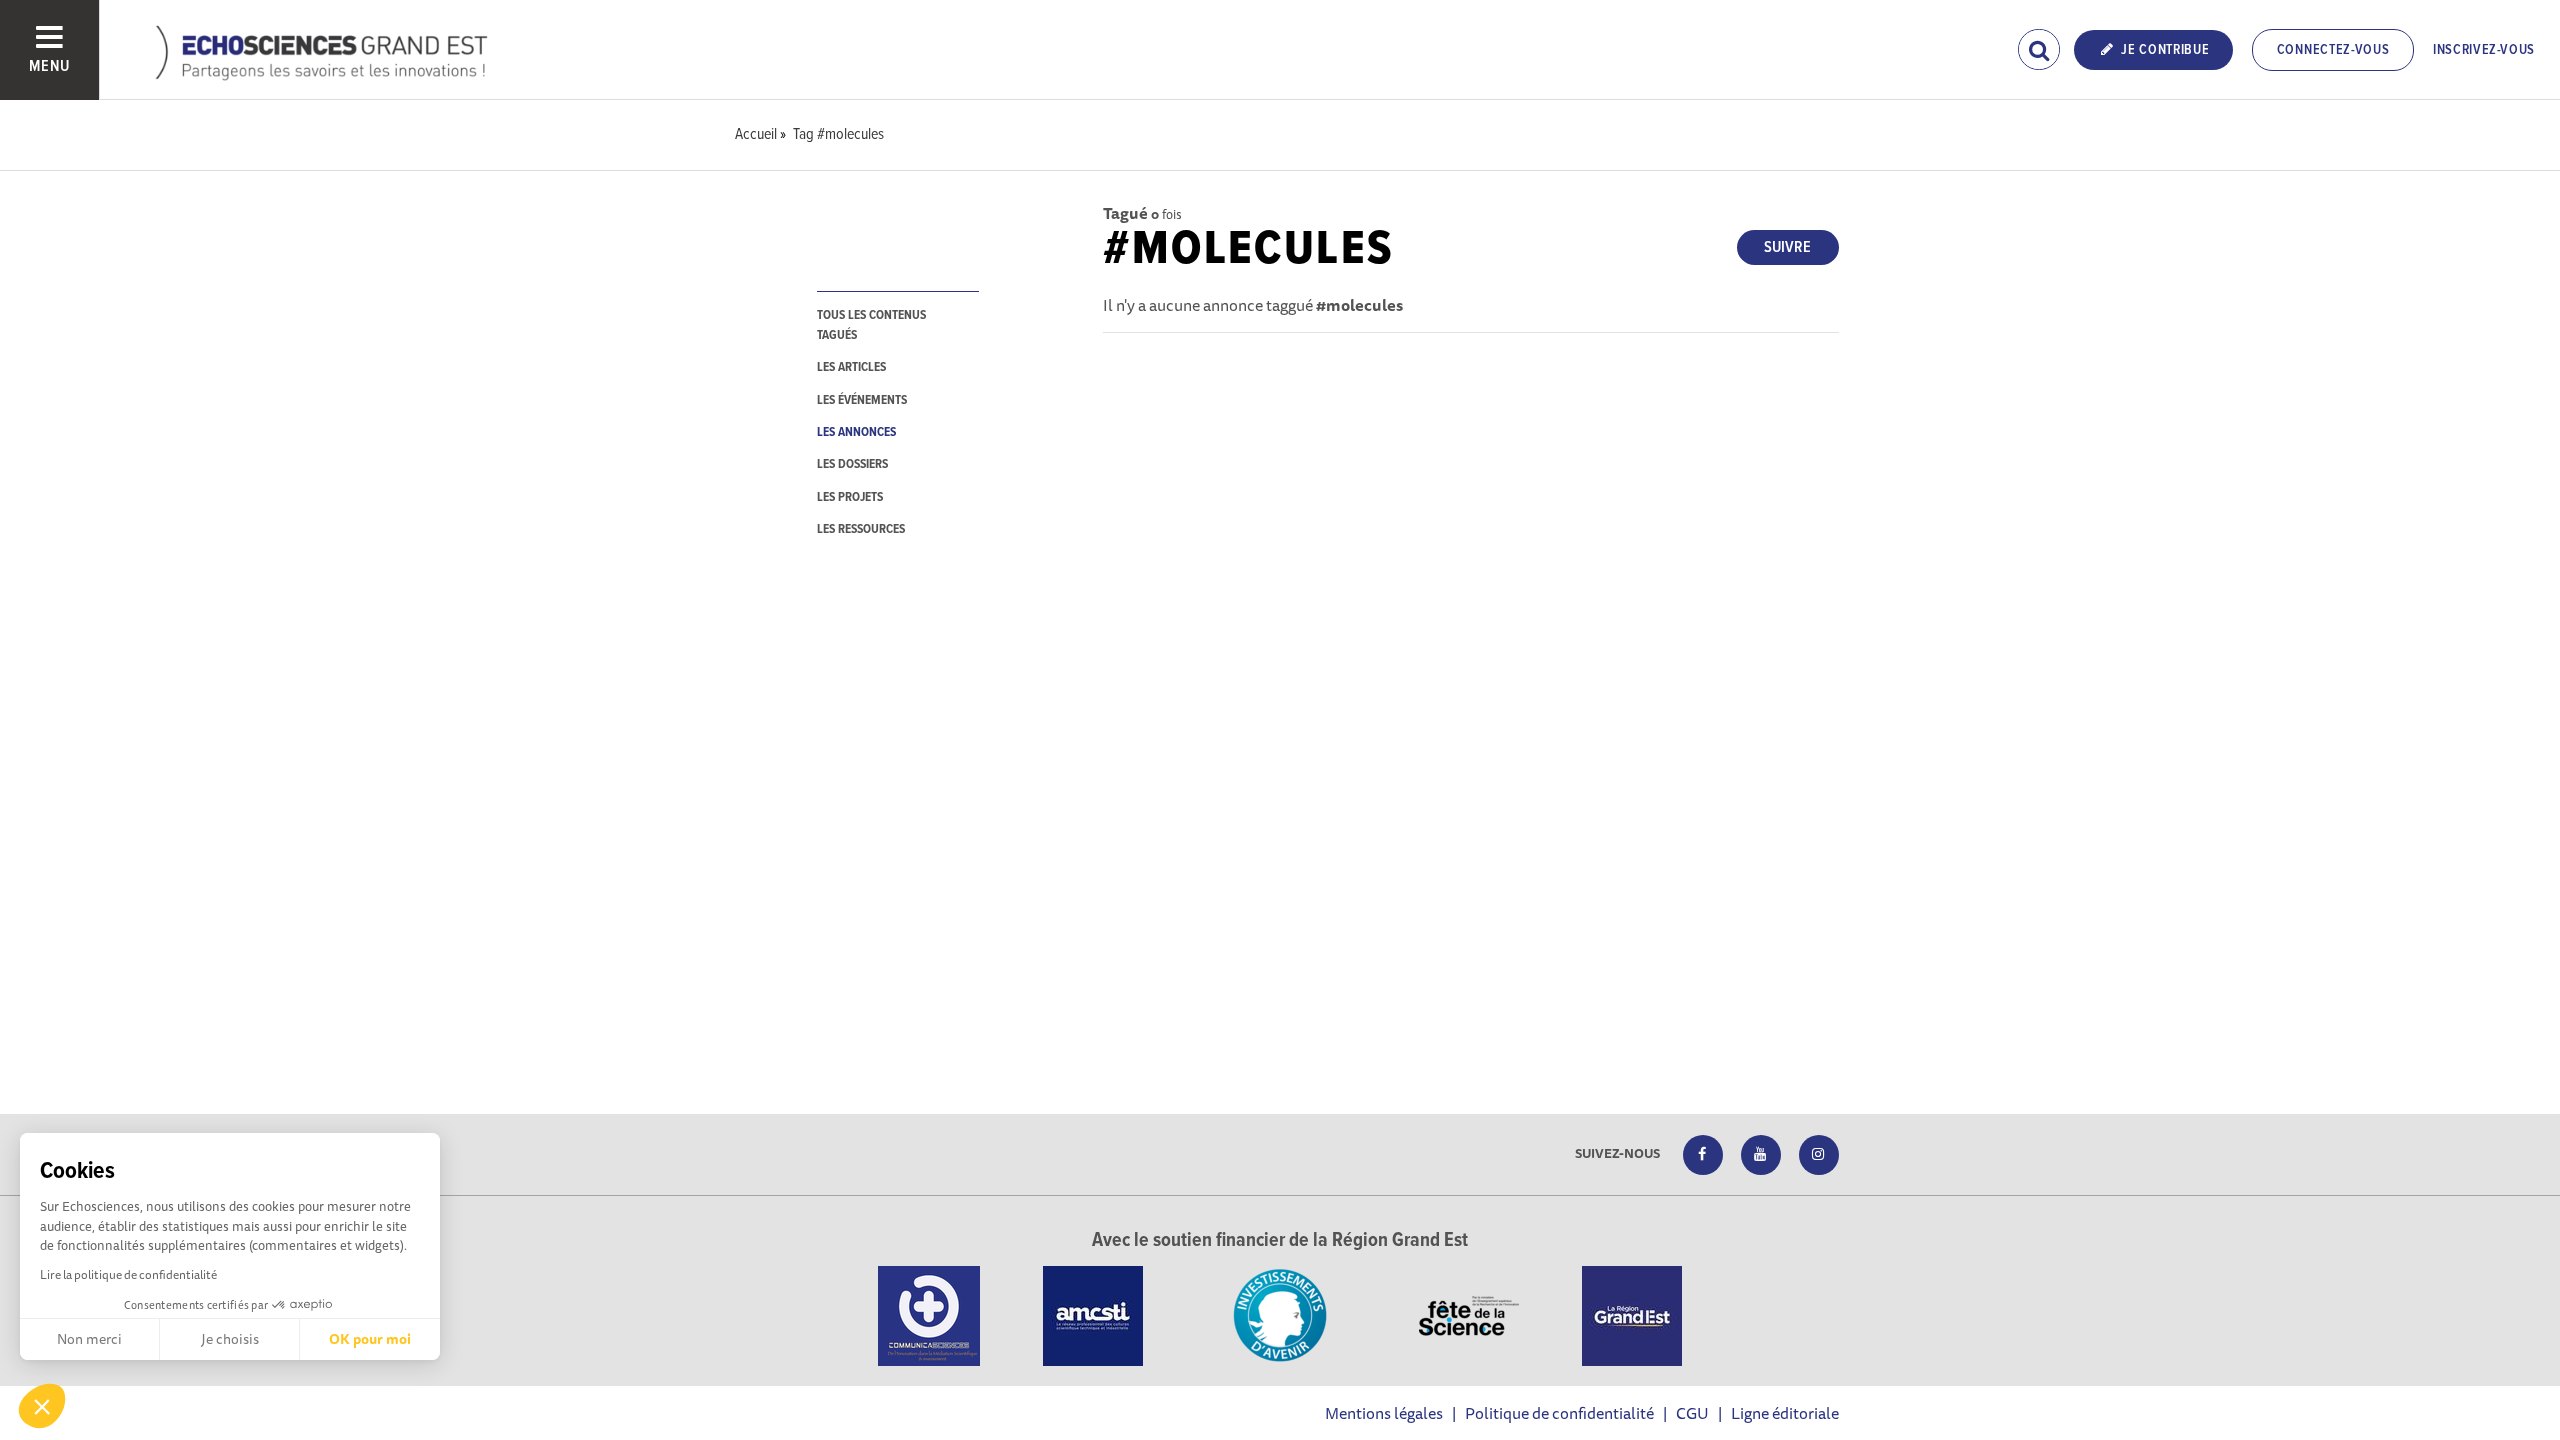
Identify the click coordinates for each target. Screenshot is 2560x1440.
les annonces (856, 432)
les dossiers (852, 464)
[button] (42, 1406)
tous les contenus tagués (871, 325)
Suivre (1787, 247)
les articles (851, 367)
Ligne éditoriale (1785, 1413)
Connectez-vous (2333, 50)
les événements (862, 400)
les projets (850, 497)
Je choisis (230, 1339)
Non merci (89, 1339)
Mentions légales (1384, 1413)
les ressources (861, 529)
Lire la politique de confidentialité (128, 1274)
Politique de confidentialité (1559, 1413)
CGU (1692, 1413)
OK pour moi (370, 1339)
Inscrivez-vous (2484, 50)
